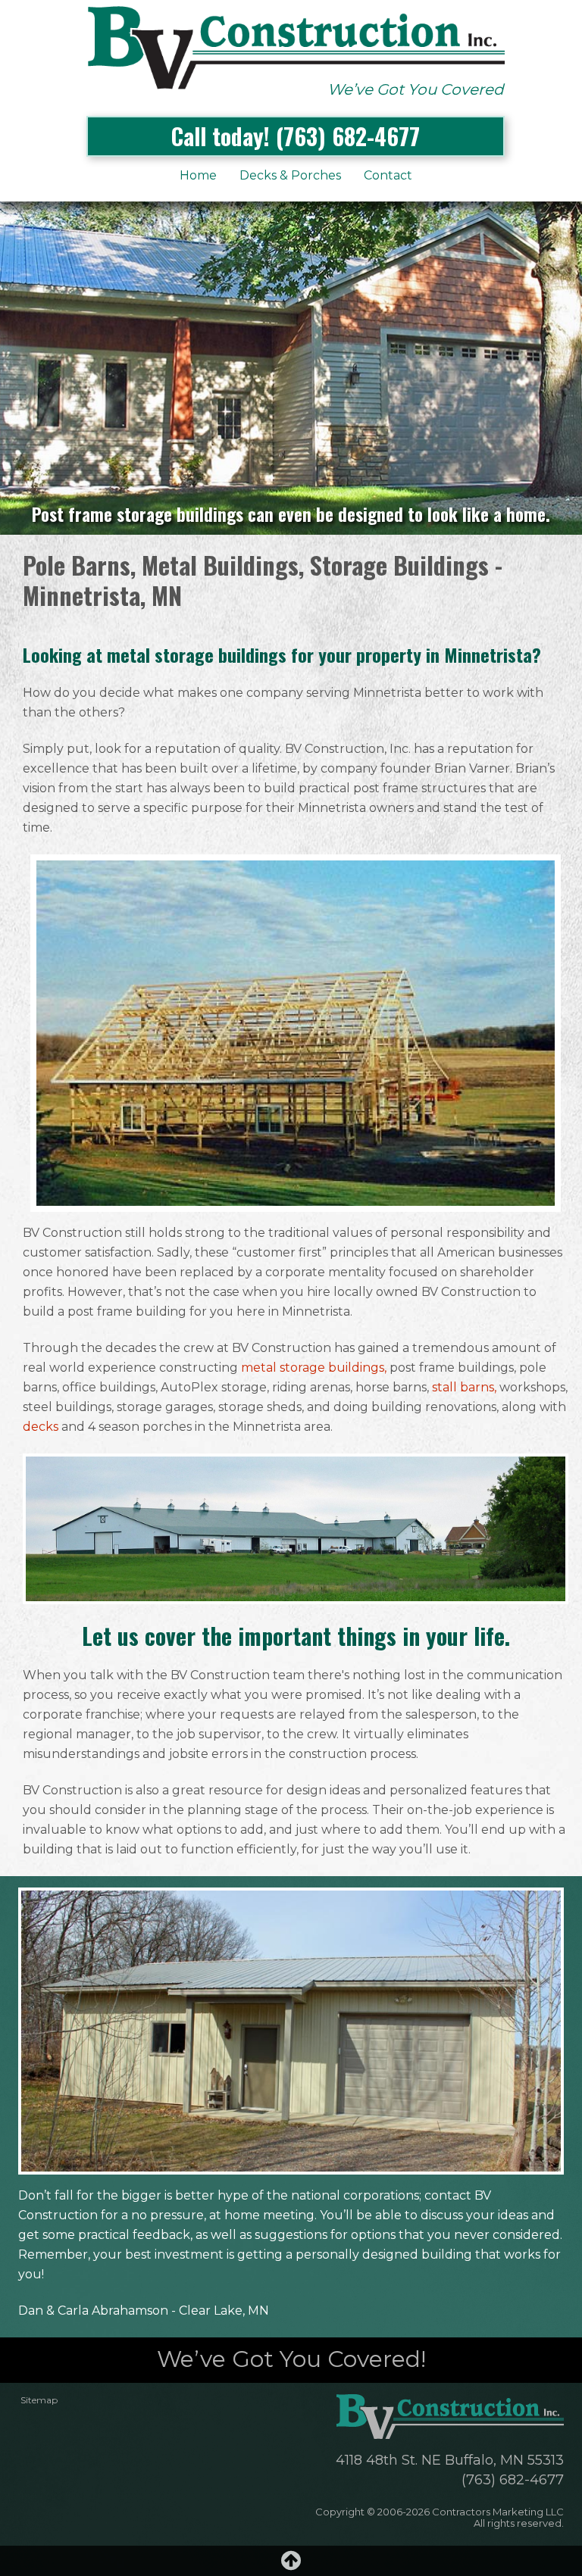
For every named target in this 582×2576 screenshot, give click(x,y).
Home (198, 175)
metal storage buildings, (314, 1368)
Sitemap (39, 2400)
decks (41, 1427)
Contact (388, 175)
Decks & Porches (290, 175)
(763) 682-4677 (513, 2480)
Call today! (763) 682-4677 (296, 136)
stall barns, (464, 1387)
